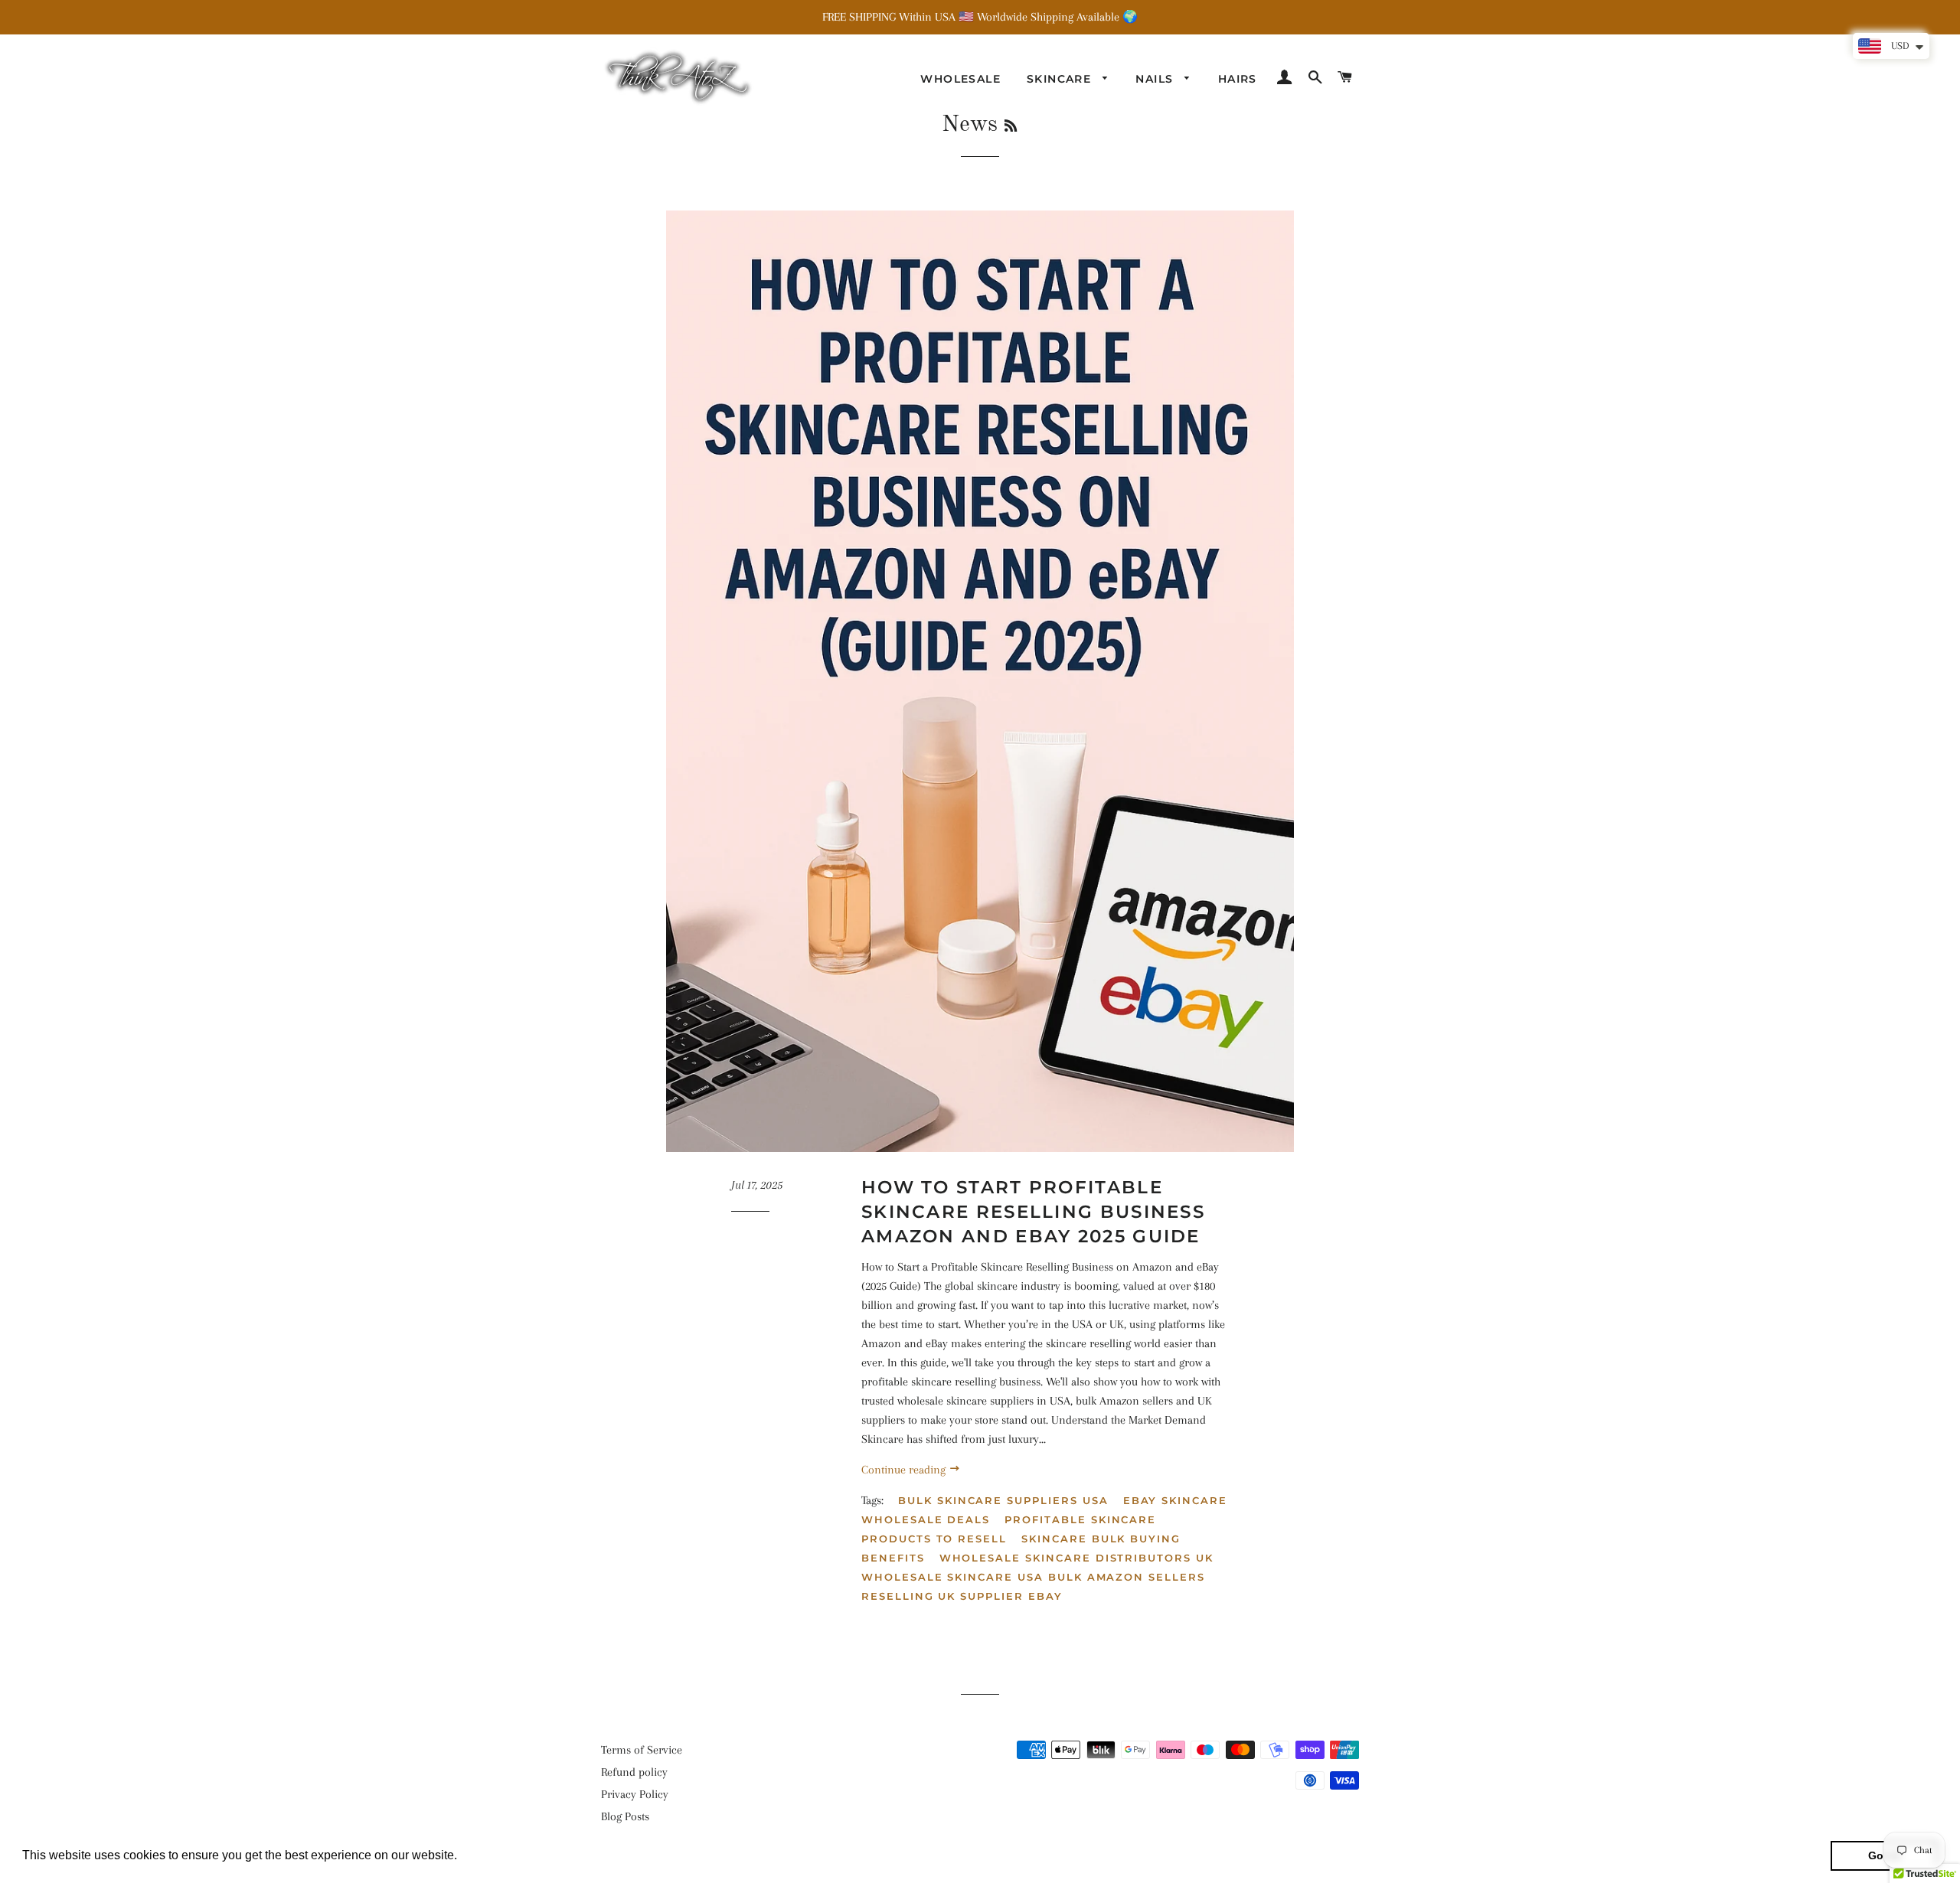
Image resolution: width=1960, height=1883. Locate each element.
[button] (462, 1857)
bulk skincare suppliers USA (1003, 1500)
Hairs (1238, 79)
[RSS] (1011, 127)
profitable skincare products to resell (1009, 1529)
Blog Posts (625, 1816)
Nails (1156, 79)
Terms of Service (642, 1750)
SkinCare (1061, 79)
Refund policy (634, 1772)
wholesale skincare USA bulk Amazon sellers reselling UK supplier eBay (1033, 1586)
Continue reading (905, 1470)
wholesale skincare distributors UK (1076, 1558)
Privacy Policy (635, 1794)
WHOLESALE (960, 79)
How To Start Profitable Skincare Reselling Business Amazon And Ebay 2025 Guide (1033, 1212)
